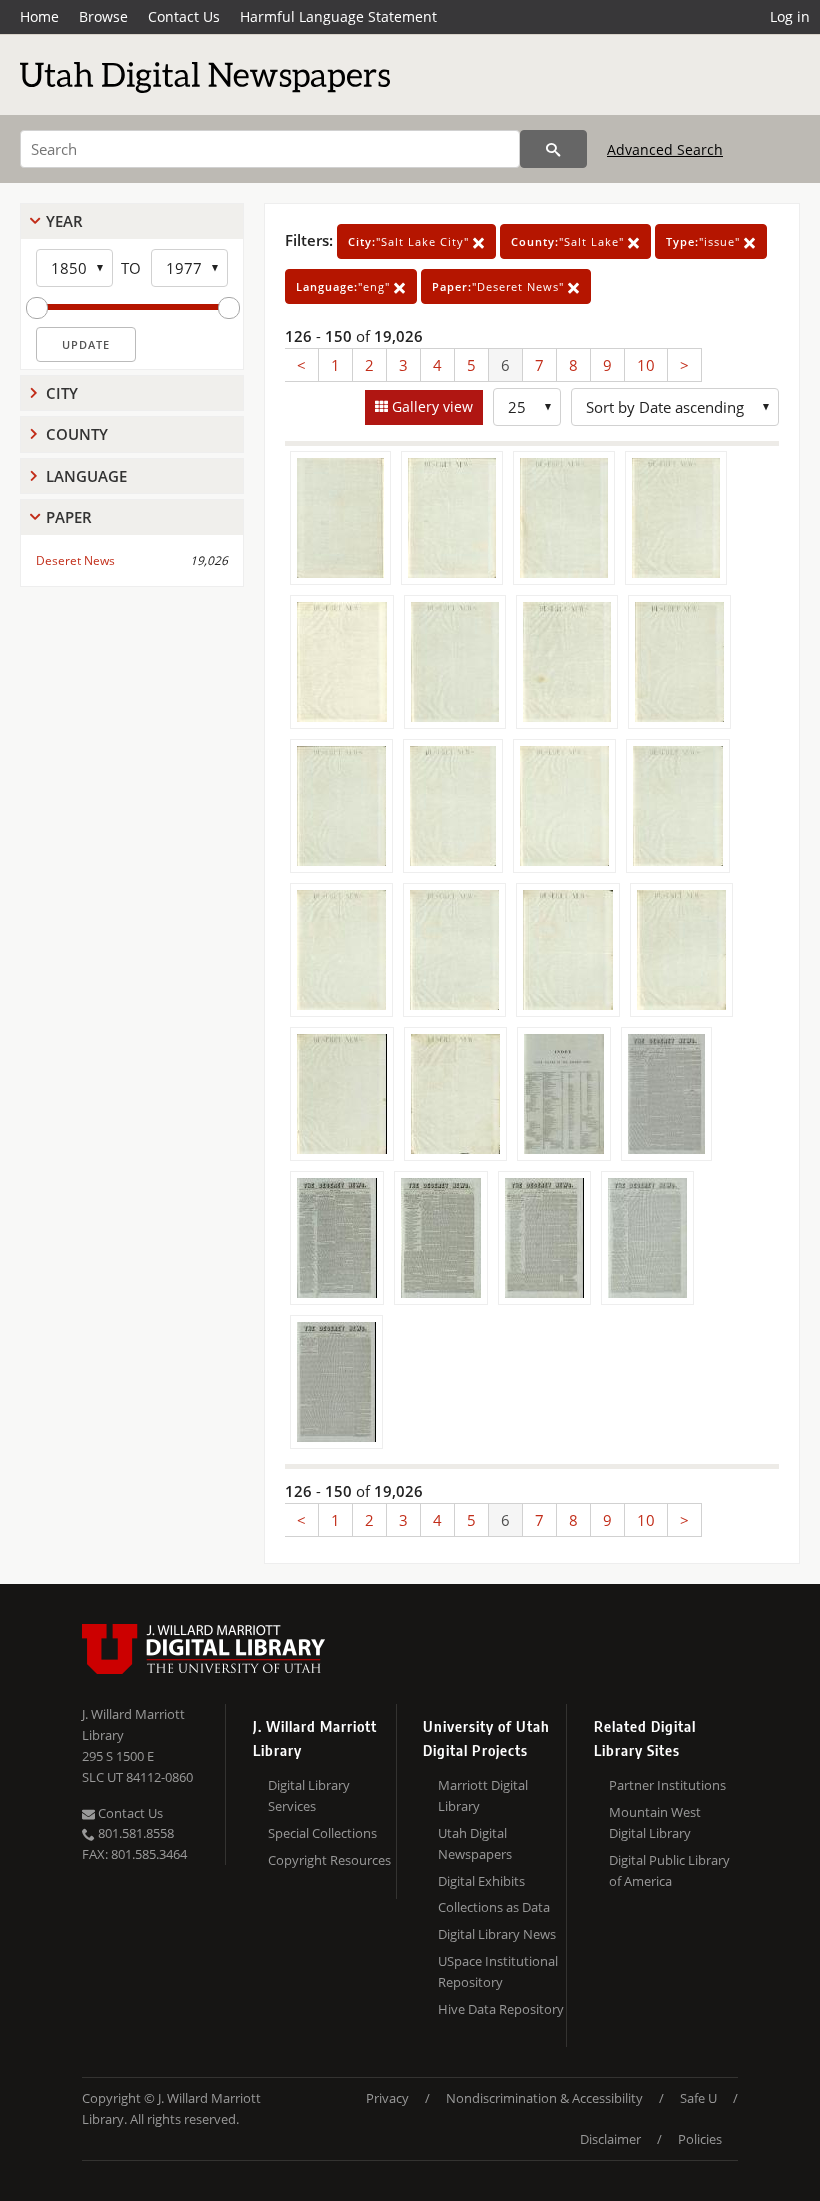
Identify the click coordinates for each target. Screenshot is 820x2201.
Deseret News (75, 560)
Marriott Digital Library (483, 1795)
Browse (103, 16)
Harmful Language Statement (338, 16)
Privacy (387, 2098)
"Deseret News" (500, 286)
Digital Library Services (309, 1795)
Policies (700, 2139)
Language (86, 476)
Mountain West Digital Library (655, 1822)
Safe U (698, 2098)
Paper (69, 517)
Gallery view (430, 406)
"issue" (705, 241)
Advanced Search (665, 149)
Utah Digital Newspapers (475, 1843)
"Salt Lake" (569, 241)
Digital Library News (497, 1934)
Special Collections (322, 1833)
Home (39, 16)
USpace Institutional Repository (498, 1971)
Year (64, 221)
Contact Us (184, 16)
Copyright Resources (329, 1860)
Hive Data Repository (501, 2009)
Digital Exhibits (481, 1881)
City (62, 393)
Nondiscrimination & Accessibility (544, 2098)
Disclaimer (610, 2139)
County (77, 434)
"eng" (345, 286)
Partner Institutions (667, 1785)
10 (646, 365)
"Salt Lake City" (410, 241)
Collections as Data (494, 1907)
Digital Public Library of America (669, 1870)
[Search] (553, 149)
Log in (790, 16)
